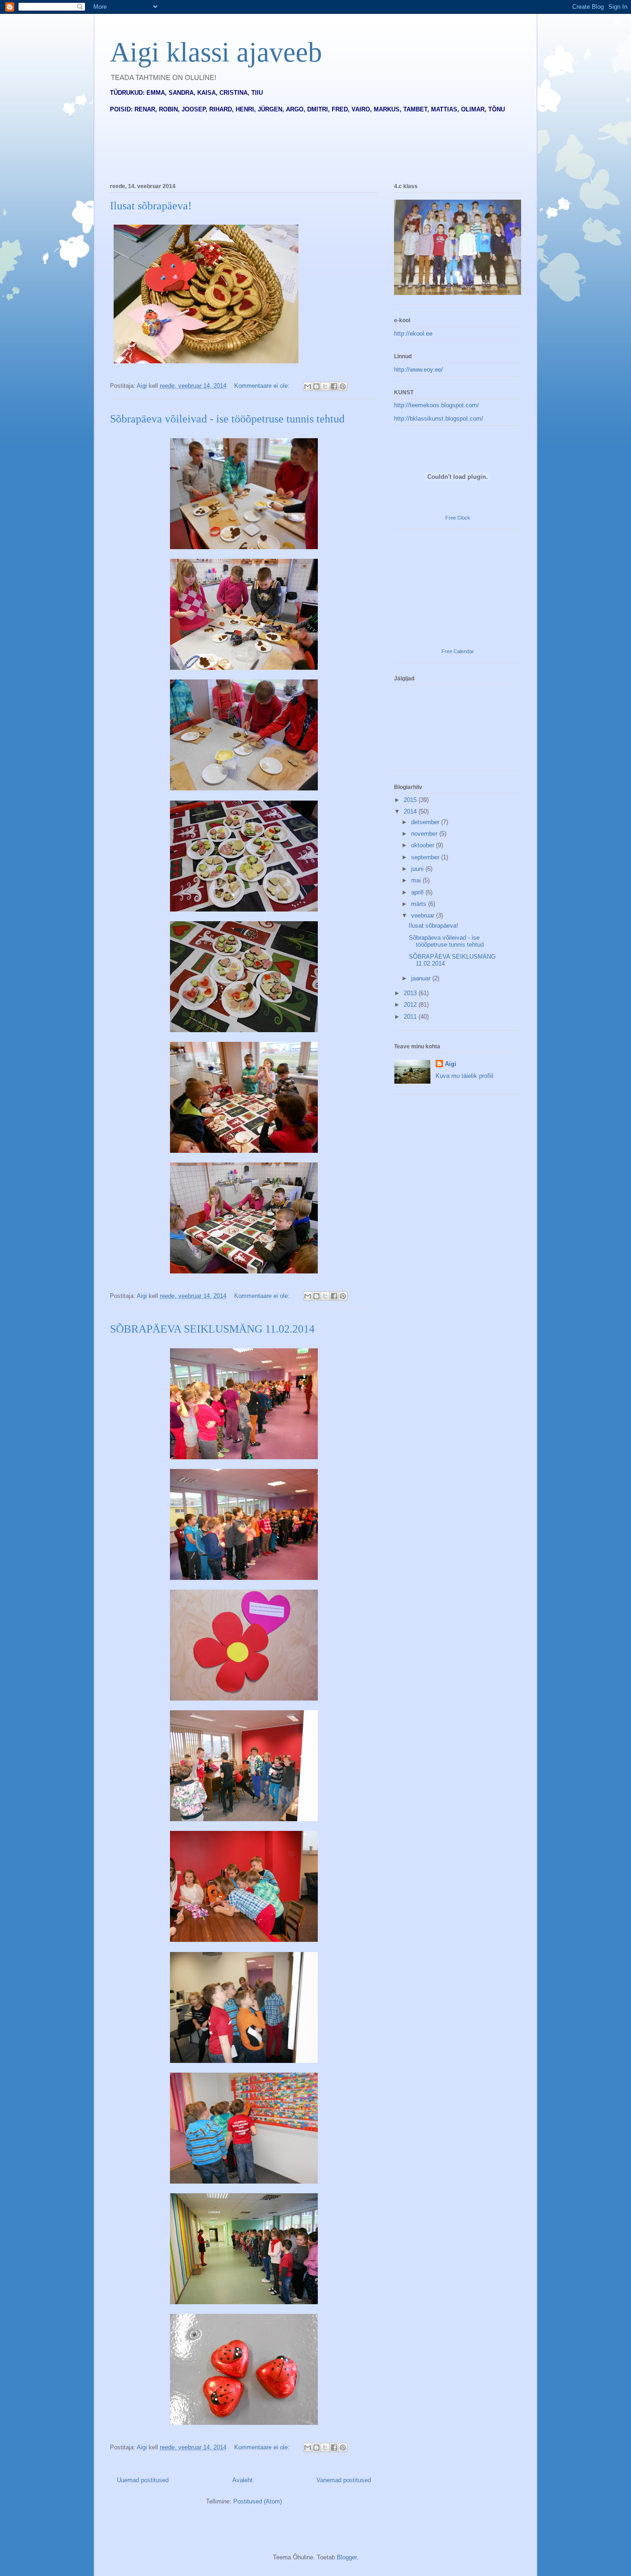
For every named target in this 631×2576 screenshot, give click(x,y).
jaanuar (422, 978)
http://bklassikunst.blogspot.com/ (439, 419)
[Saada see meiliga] (308, 386)
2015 (411, 800)
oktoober (424, 845)
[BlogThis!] (316, 386)
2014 (411, 811)
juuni (418, 869)
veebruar (424, 915)
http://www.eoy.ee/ (419, 370)
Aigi (451, 1064)
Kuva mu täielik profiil (464, 1076)
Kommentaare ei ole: (263, 386)
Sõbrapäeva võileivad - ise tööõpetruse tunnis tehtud (227, 419)
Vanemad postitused (344, 2480)
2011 (411, 1017)
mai (417, 880)
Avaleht (243, 2480)
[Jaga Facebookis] (334, 386)
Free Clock (458, 518)
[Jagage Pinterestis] (343, 386)
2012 (411, 1005)
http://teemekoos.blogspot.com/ (437, 405)
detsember (426, 822)
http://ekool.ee (413, 333)
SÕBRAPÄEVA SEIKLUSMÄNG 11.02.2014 (212, 1329)
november (425, 834)
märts (420, 904)
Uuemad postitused (143, 2480)
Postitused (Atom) (258, 2501)
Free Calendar (458, 651)
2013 (411, 993)
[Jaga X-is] (325, 386)
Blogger (347, 2557)
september (426, 857)
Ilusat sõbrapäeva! (151, 206)
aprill (418, 892)
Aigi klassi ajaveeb (216, 52)
